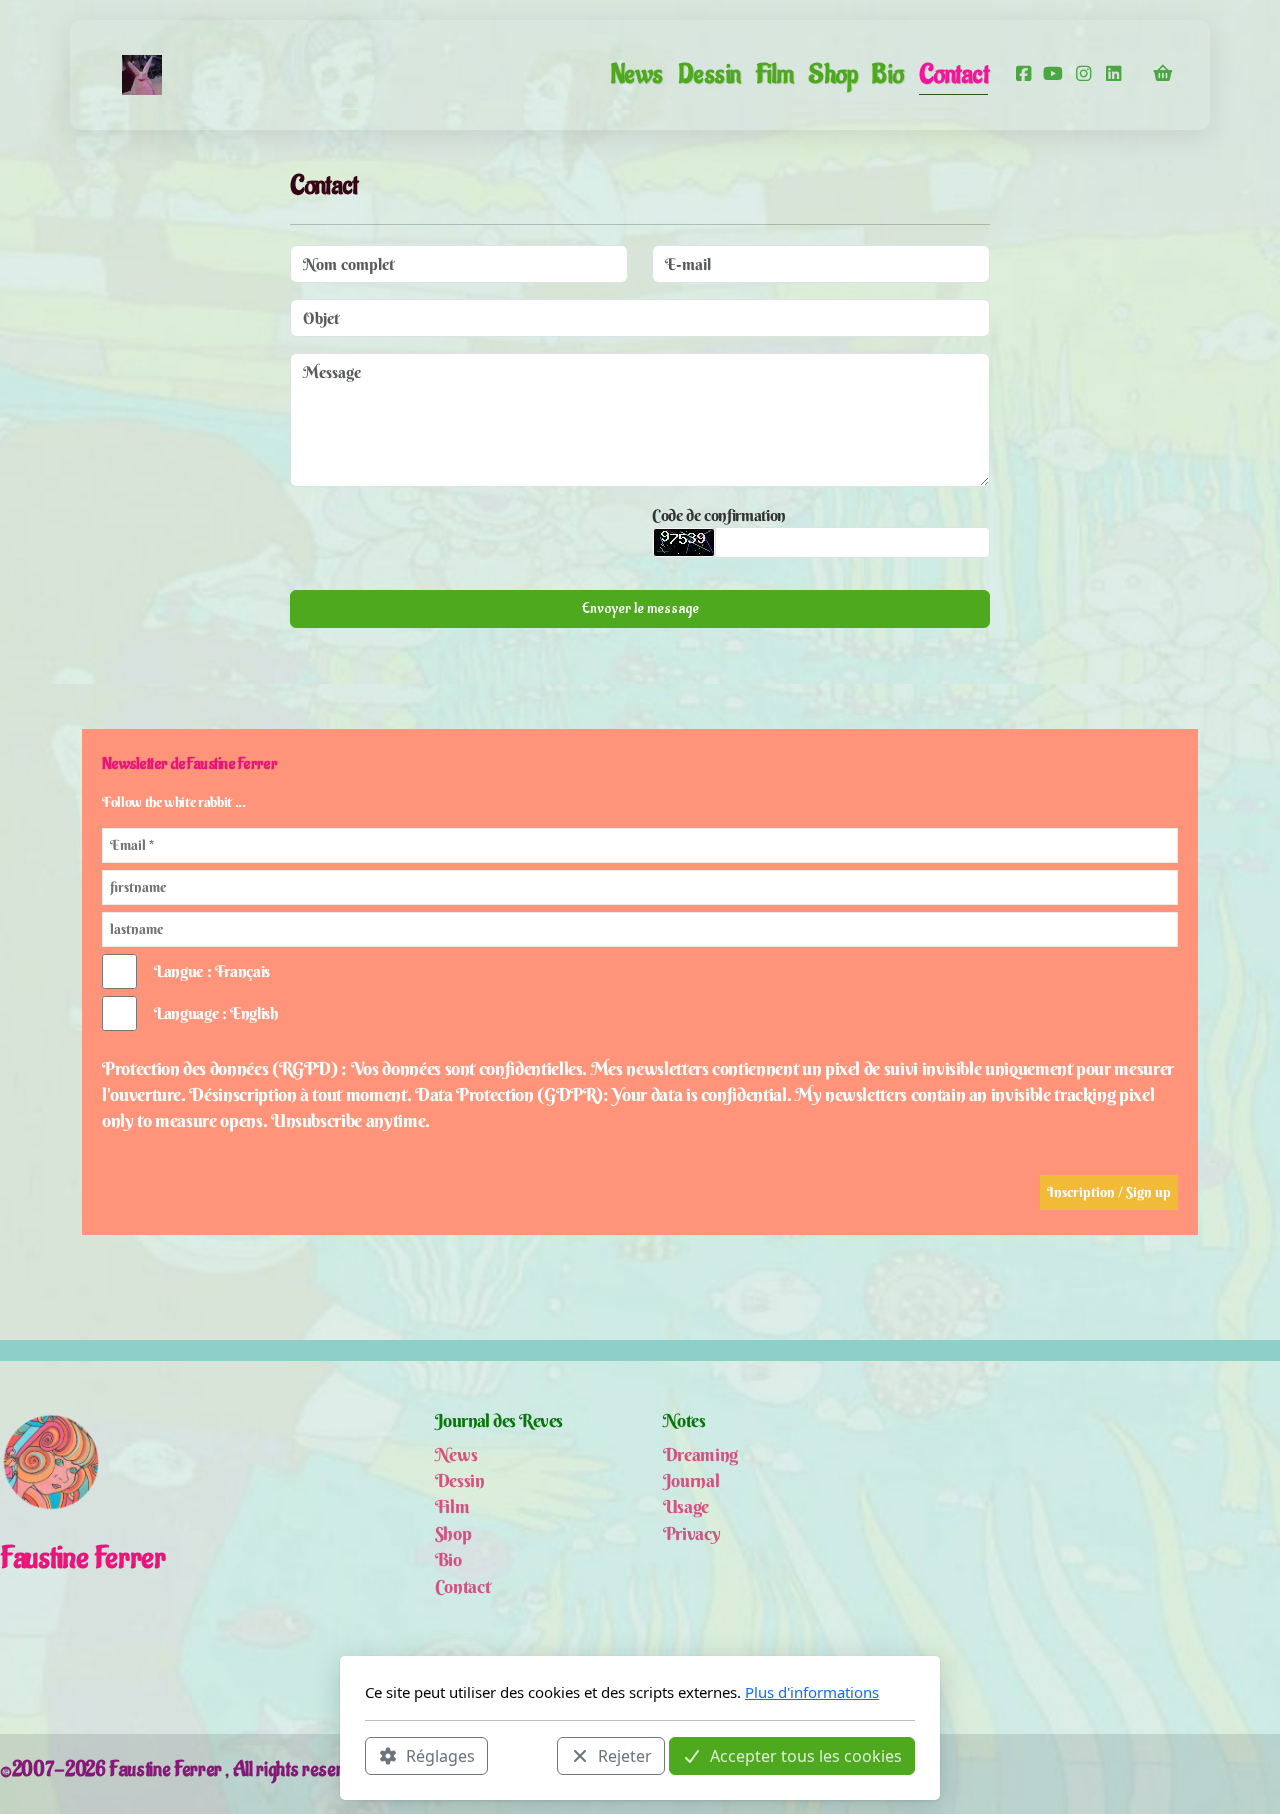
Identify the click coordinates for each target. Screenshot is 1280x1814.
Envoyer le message (640, 608)
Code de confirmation (719, 515)
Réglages (440, 1755)
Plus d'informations (812, 1692)
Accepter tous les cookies (806, 1755)
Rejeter (625, 1755)
